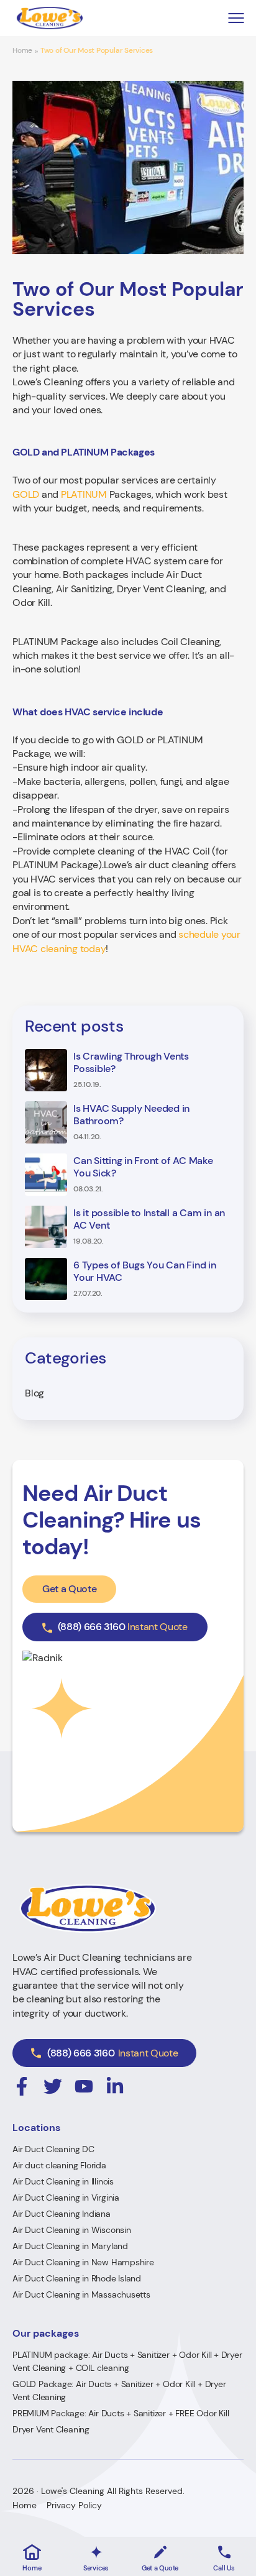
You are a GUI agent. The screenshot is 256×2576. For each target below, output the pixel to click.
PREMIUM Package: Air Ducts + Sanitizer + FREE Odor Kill (121, 2413)
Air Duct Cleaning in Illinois (63, 2181)
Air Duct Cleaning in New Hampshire (83, 2262)
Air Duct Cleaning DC (53, 2149)
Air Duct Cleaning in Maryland (70, 2246)
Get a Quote (69, 1589)
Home (22, 51)
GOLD (26, 494)
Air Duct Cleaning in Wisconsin (72, 2230)
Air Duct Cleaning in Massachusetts (81, 2294)
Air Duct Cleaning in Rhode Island (77, 2278)
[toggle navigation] (236, 18)
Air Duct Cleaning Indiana (62, 2214)
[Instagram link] (22, 2086)
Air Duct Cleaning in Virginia (66, 2198)
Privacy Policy (74, 2505)
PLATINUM (84, 494)
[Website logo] (50, 18)
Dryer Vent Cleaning (51, 2429)
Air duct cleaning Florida (59, 2165)
